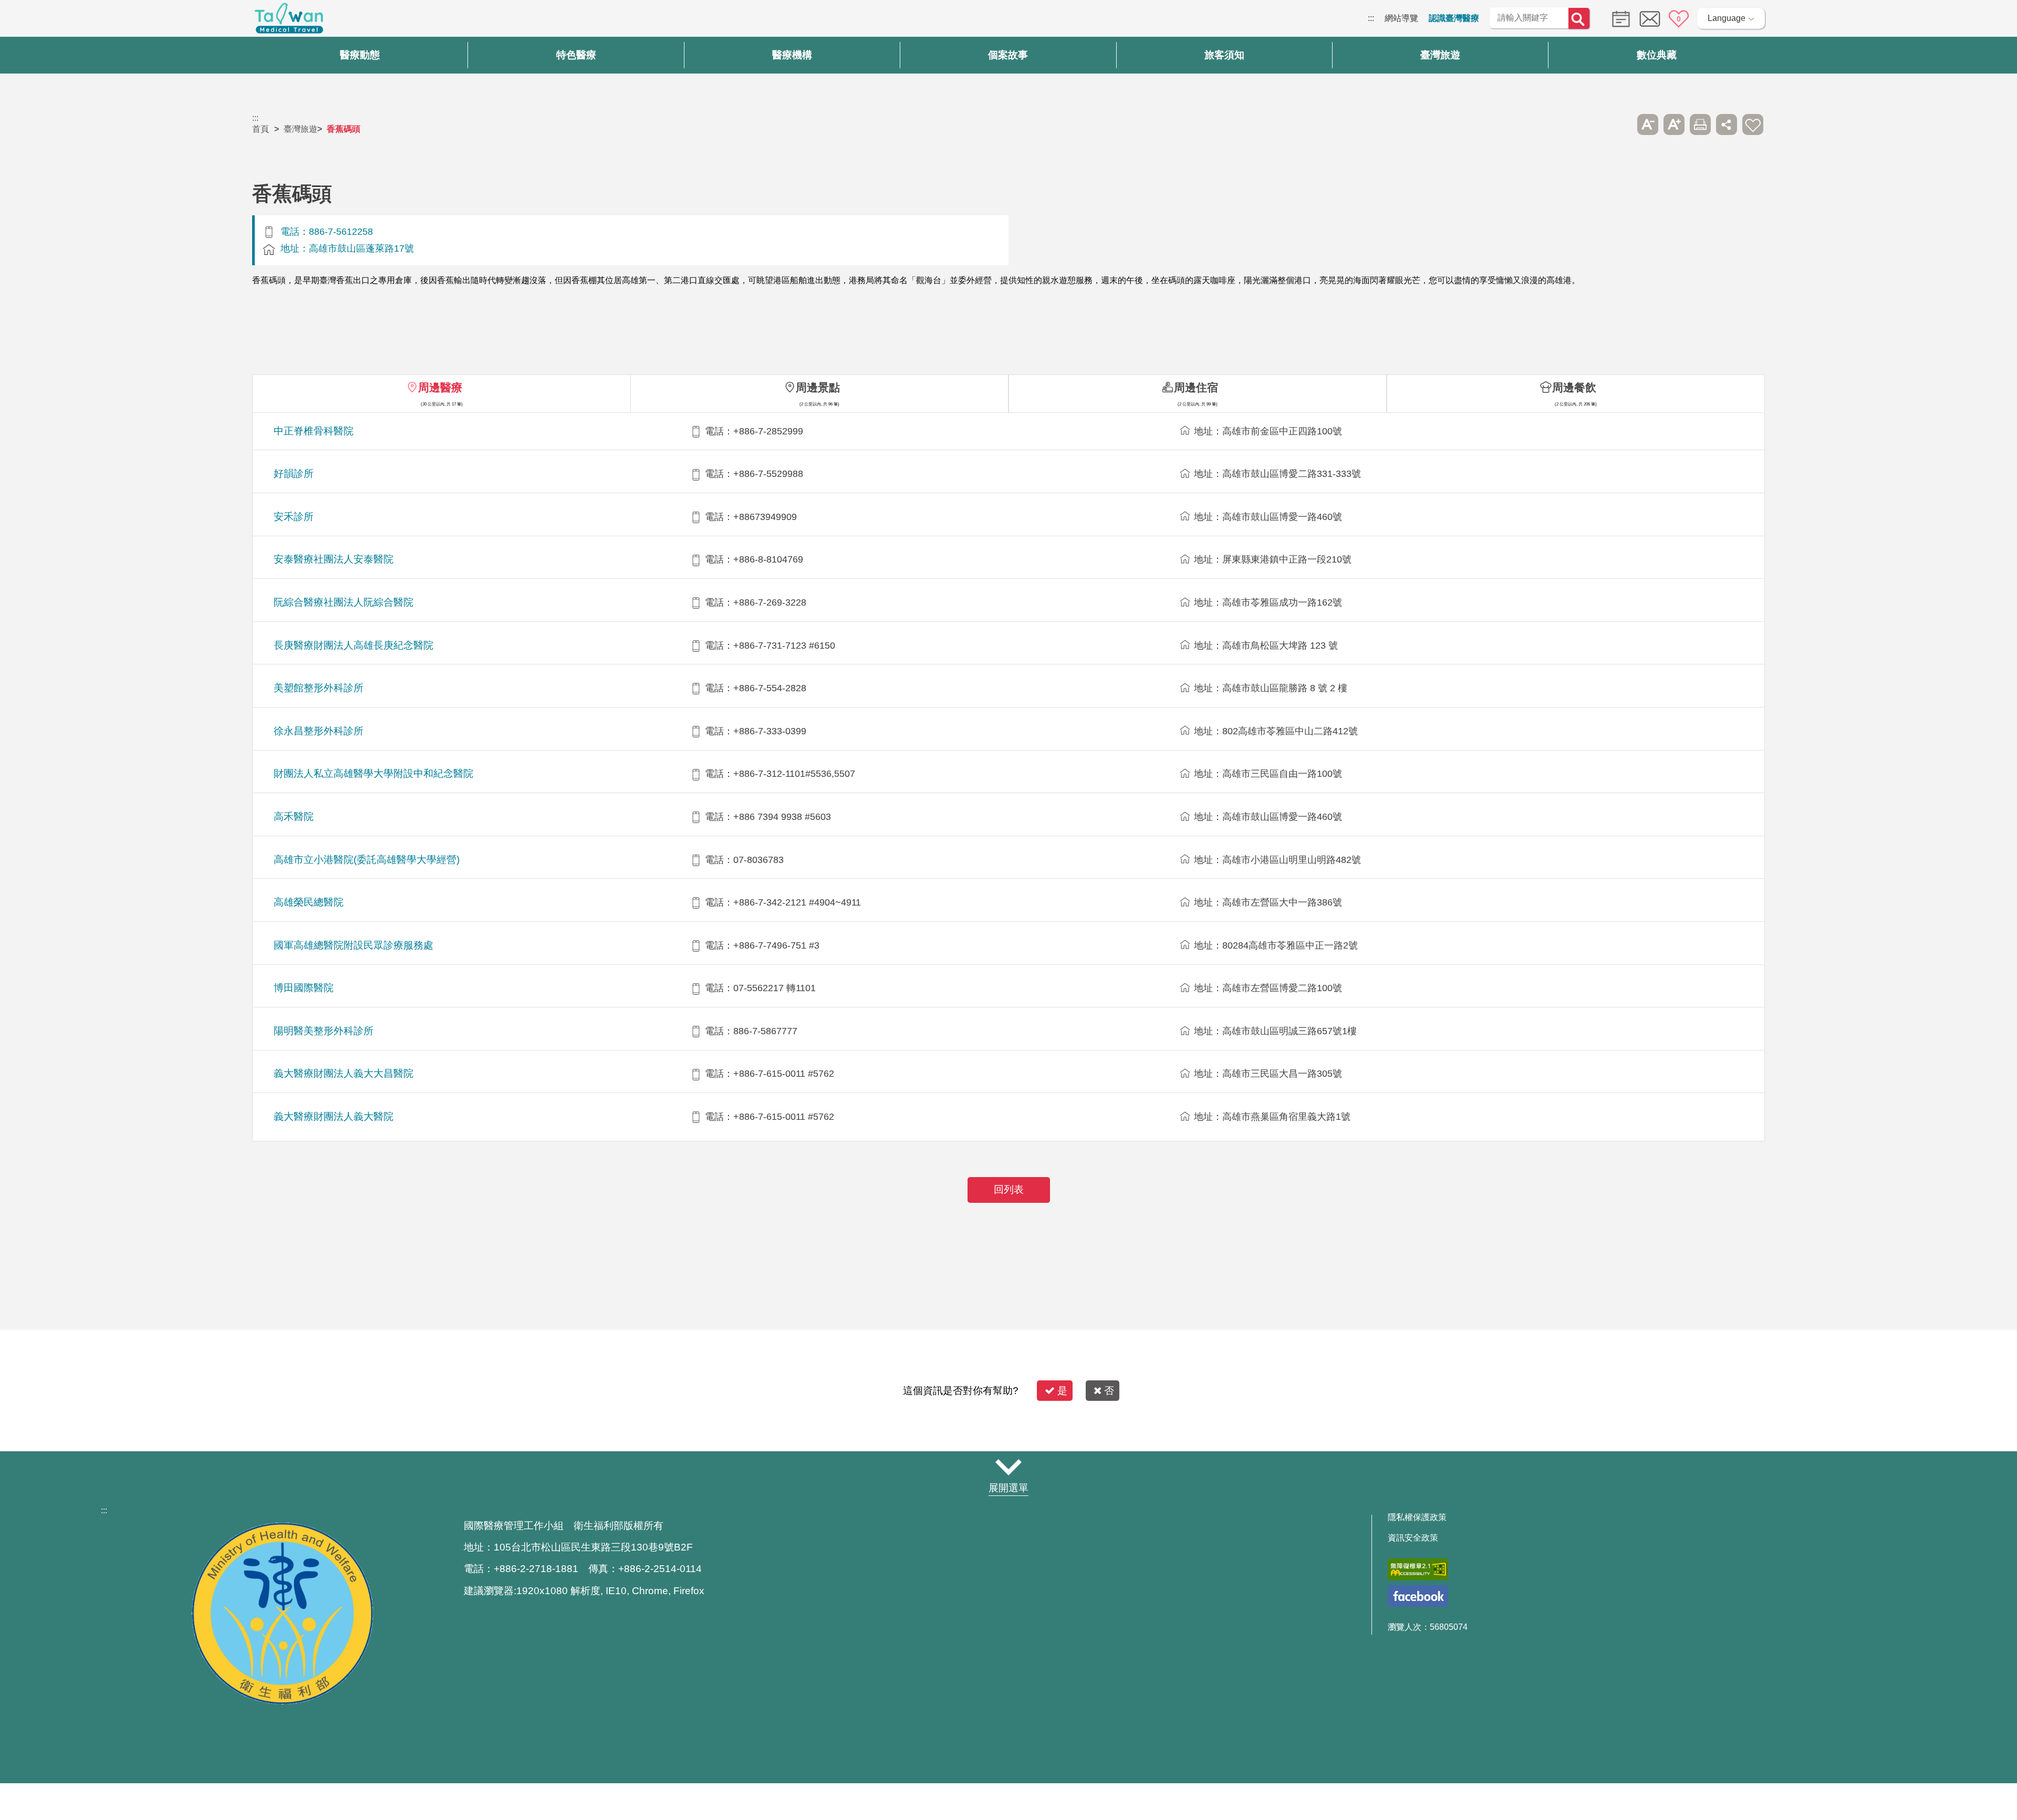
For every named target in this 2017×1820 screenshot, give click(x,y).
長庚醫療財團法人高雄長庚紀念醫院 (354, 645)
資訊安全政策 (1413, 1538)
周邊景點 (818, 387)
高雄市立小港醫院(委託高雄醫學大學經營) (367, 860)
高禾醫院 (294, 817)
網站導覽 (1401, 18)
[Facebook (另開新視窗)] (1418, 1596)
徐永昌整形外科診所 (319, 731)
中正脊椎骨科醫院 (314, 431)
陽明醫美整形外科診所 (324, 1031)
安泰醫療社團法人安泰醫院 (334, 559)
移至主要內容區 (29, 18)
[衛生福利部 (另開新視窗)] (283, 1702)
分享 (1727, 124)
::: (1371, 18)
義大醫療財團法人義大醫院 (334, 1116)
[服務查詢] (1618, 18)
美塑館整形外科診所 (319, 688)
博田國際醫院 (304, 988)
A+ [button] (1674, 124)
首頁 (261, 129)
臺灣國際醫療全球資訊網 (289, 21)
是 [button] (1062, 1391)
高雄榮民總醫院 (309, 902)
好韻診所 (294, 474)
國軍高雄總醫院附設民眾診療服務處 (354, 945)
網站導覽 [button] (1008, 1468)
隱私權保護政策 (1417, 1517)
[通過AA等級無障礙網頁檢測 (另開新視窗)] (1418, 1569)
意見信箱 (1650, 19)
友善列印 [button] (1700, 124)
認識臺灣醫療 (1454, 18)
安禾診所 (294, 517)
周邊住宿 (1196, 387)
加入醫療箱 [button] (1753, 124)
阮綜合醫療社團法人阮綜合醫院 (344, 602)
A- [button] (1648, 124)
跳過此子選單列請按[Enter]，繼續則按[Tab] (1621, 124)
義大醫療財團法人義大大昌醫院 (344, 1073)
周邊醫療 (440, 387)
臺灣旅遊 (300, 129)
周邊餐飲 (1574, 387)
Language (1727, 18)
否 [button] (1109, 1391)
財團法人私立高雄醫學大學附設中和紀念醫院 (373, 773)
